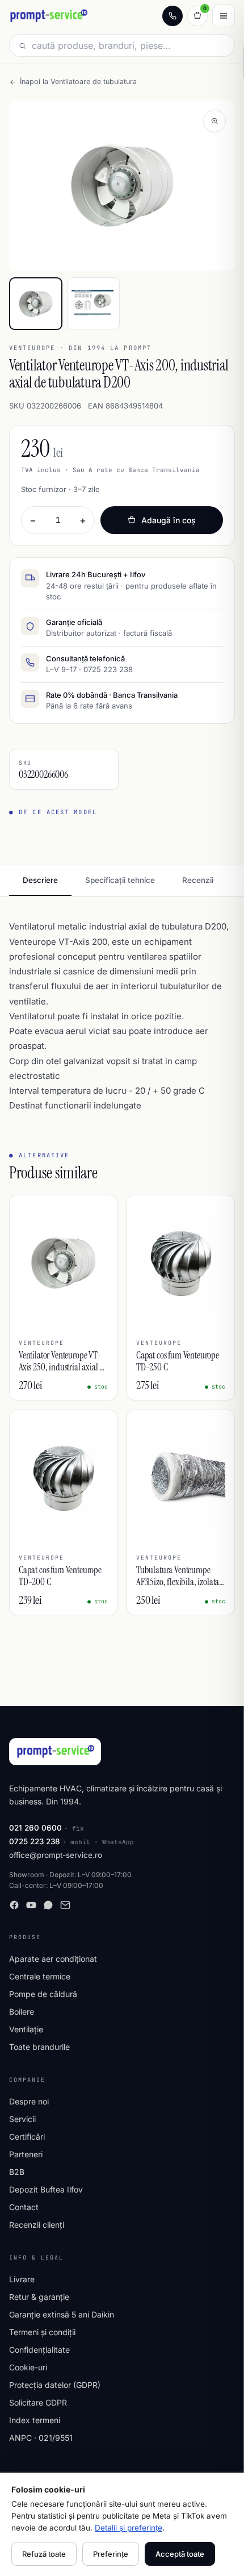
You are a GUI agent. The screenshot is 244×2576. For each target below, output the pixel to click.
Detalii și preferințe (129, 2528)
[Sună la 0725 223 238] (173, 16)
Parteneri (26, 2154)
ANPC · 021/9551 (41, 2438)
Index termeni (35, 2420)
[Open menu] (224, 16)
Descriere (40, 880)
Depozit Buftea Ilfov (46, 2189)
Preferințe (111, 2554)
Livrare (22, 2279)
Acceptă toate (180, 2554)
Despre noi (29, 2101)
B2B (17, 2172)
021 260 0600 (35, 1828)
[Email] (65, 1905)
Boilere (22, 2012)
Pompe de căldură (43, 1994)
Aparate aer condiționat (53, 1959)
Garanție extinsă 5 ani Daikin (62, 2314)
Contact (24, 2207)
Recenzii (198, 880)
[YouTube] (31, 1905)
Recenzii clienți (37, 2225)
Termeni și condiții (42, 2332)
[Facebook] (14, 1905)
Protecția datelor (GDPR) (55, 2385)
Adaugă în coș (169, 520)
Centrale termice (40, 1976)
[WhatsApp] (48, 1905)
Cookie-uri (28, 2367)
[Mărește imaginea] (214, 121)
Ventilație (26, 2029)
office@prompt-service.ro (56, 1855)
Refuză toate (44, 2554)
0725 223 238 (35, 1841)
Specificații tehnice (120, 880)
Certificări (27, 2137)
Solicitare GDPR (38, 2402)
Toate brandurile (39, 2047)
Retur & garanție (39, 2297)
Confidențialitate (39, 2350)
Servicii (22, 2119)
